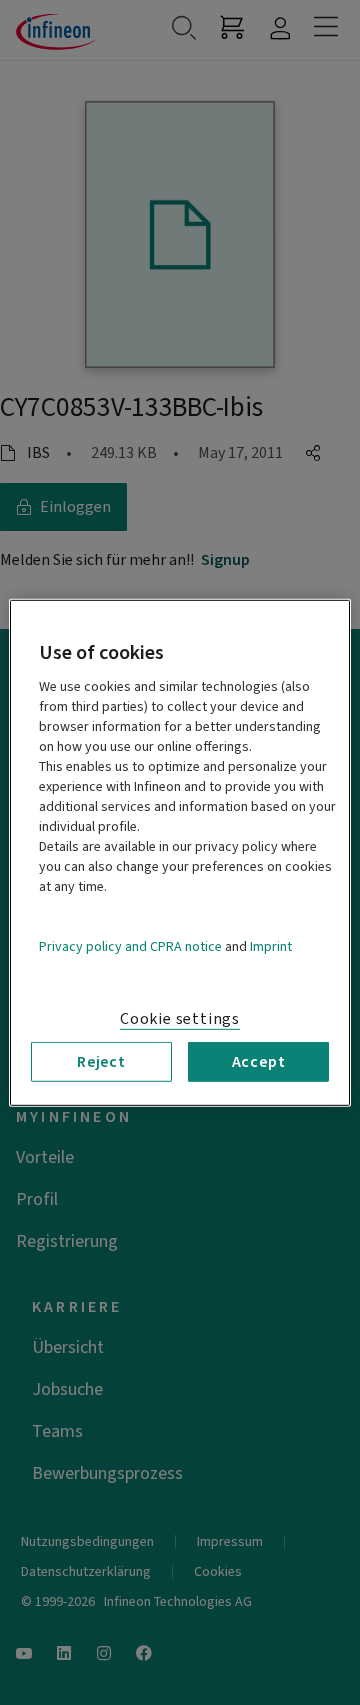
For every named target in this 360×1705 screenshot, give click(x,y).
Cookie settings (180, 1018)
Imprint (271, 946)
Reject (101, 1061)
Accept (259, 1061)
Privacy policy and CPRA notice (130, 946)
